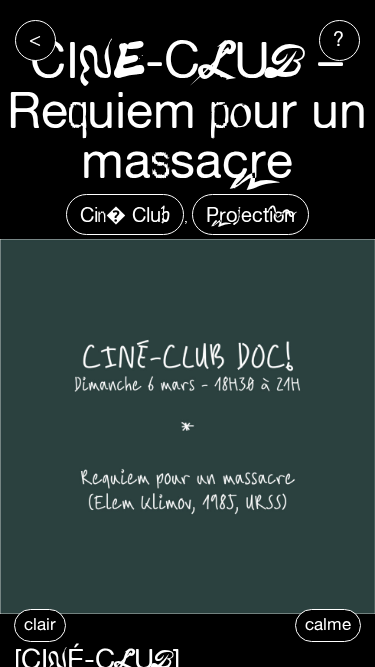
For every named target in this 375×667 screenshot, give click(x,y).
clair (40, 624)
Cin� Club (125, 214)
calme (328, 624)
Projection (250, 214)
